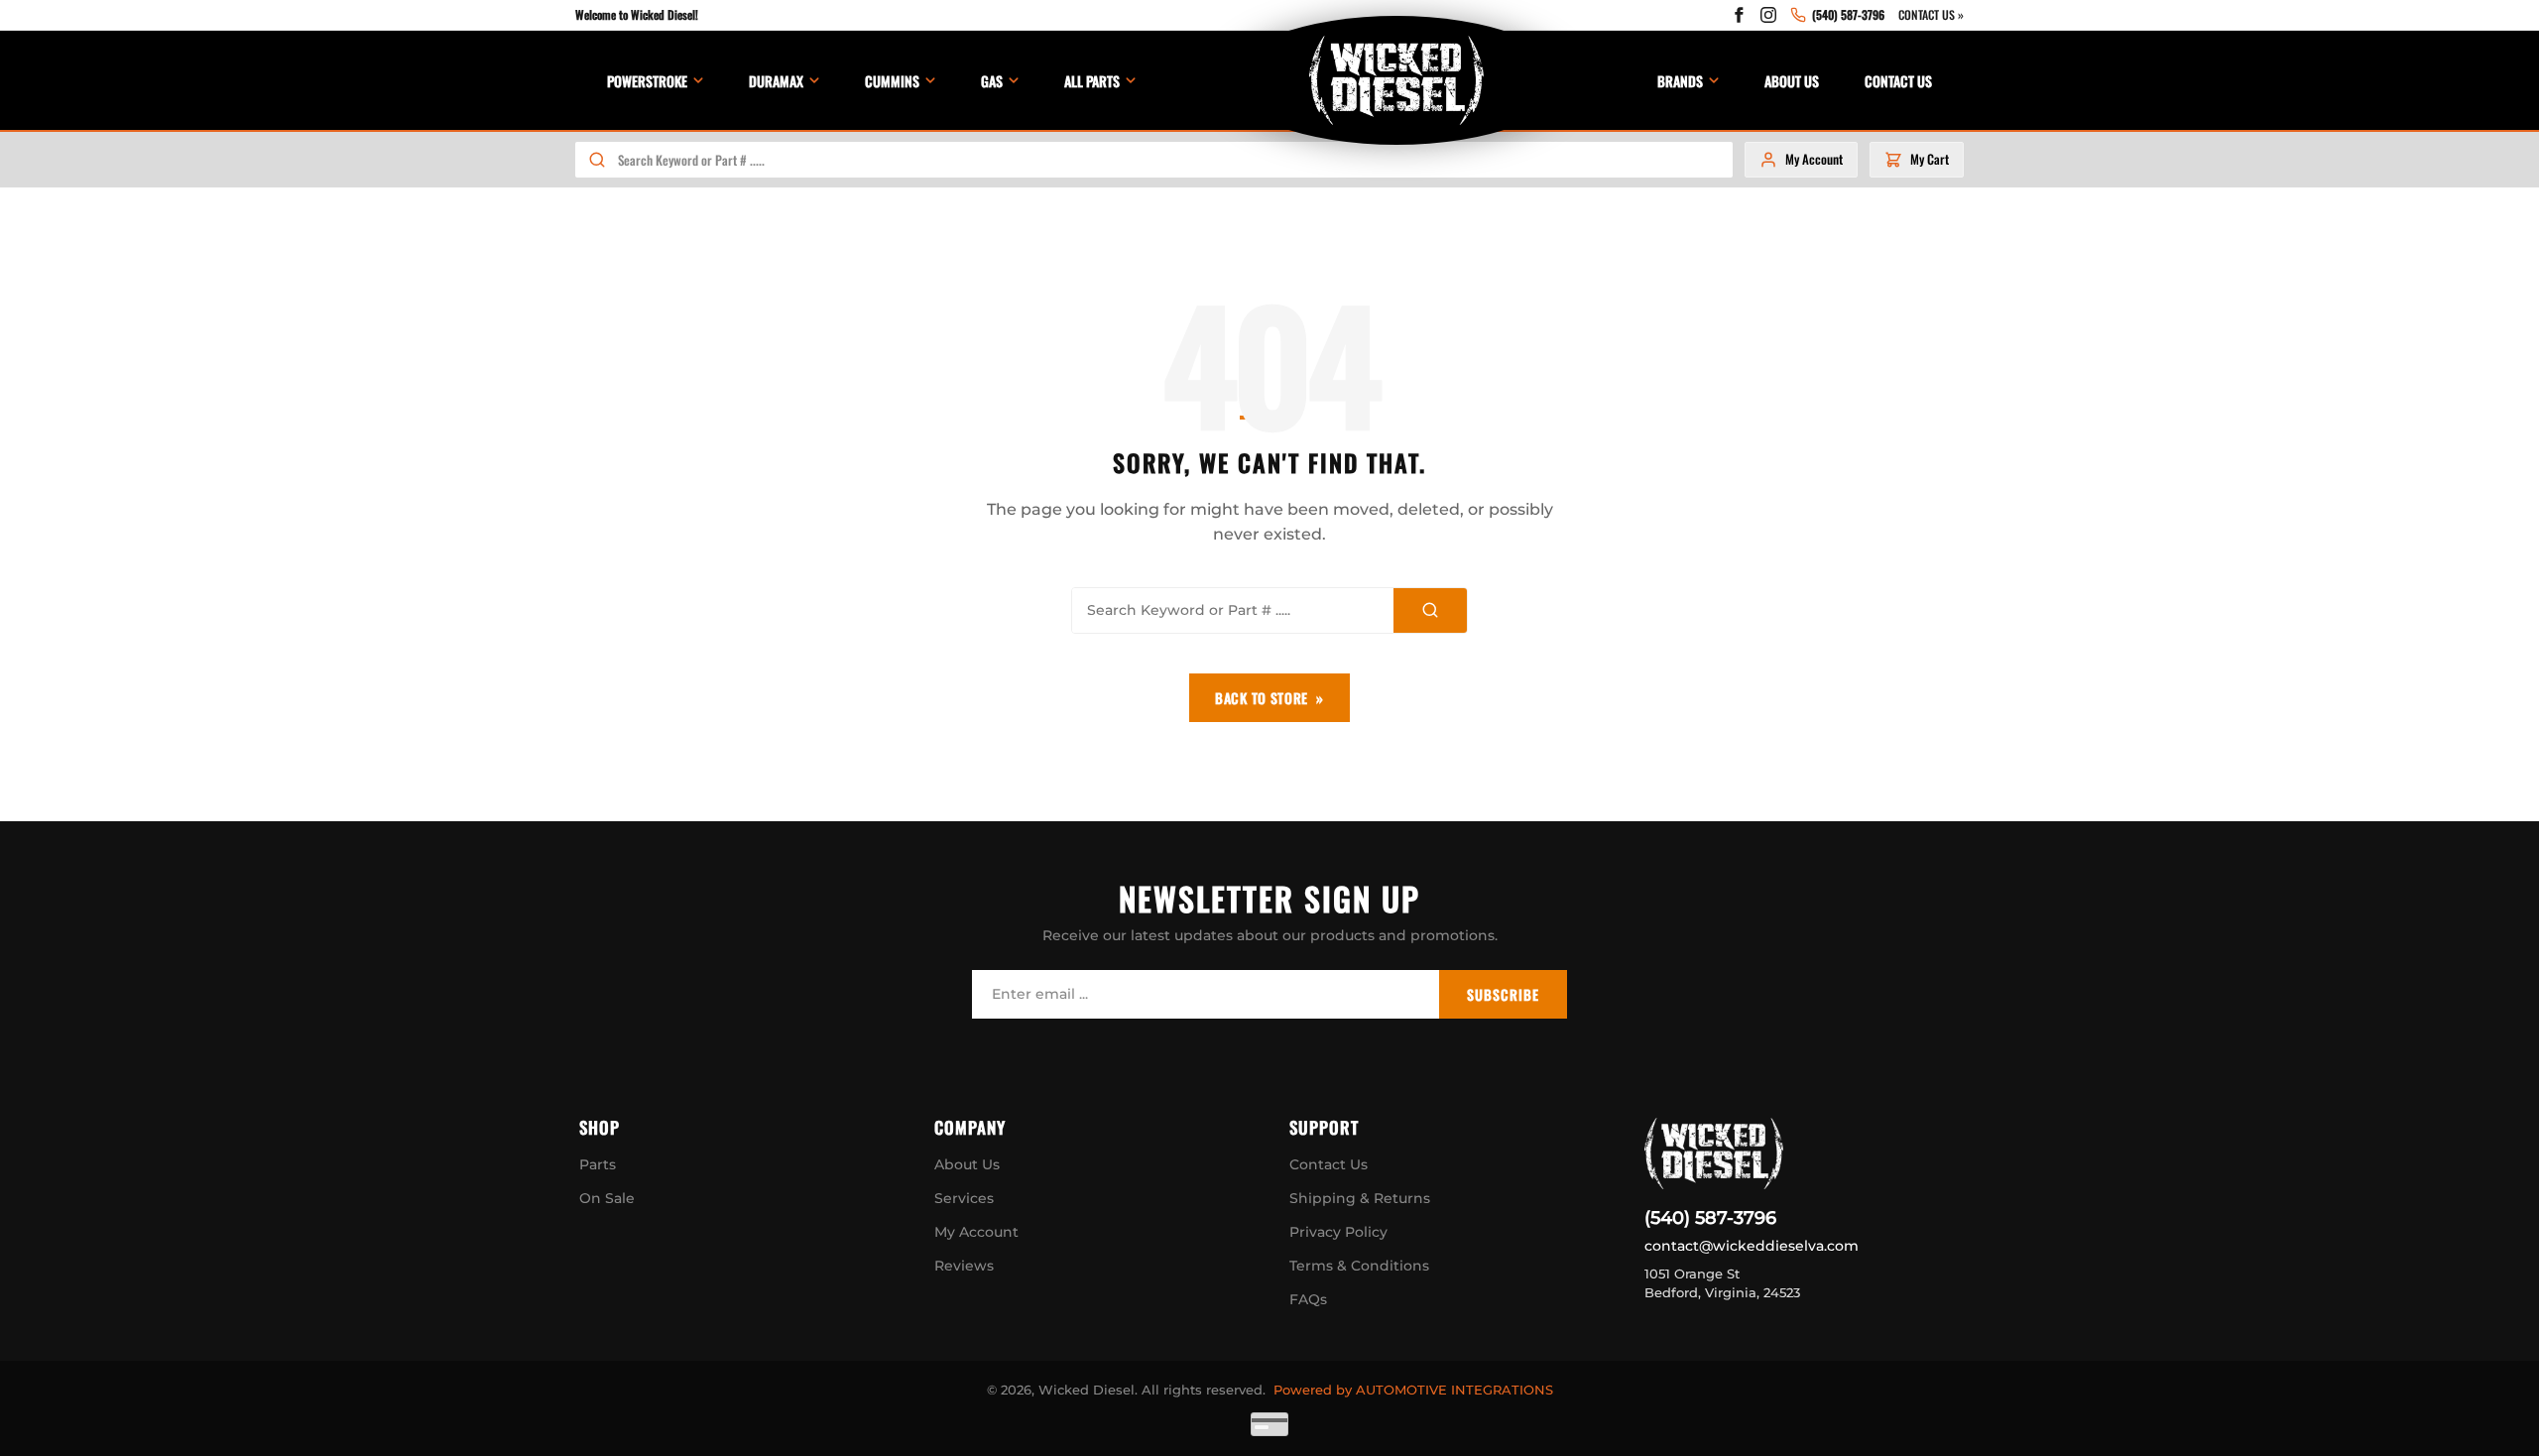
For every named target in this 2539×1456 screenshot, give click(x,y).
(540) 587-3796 (1710, 1218)
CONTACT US (1898, 81)
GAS (992, 81)
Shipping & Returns (1360, 1198)
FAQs (1308, 1299)
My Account (976, 1232)
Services (964, 1198)
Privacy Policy (1338, 1232)
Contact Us (1329, 1164)
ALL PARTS (1092, 81)
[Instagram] (1768, 15)
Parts (598, 1164)
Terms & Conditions (1359, 1266)
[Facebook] (1739, 15)
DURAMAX (776, 81)
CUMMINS (892, 81)
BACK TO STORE (1262, 698)
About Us (967, 1164)
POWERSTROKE (647, 81)
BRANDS (1680, 81)
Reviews (964, 1266)
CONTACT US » (1931, 14)
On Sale (607, 1198)
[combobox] (1175, 160)
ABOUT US (1792, 81)
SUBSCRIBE (1503, 994)
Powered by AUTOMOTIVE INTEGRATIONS (1413, 1390)
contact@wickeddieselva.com (1752, 1246)
